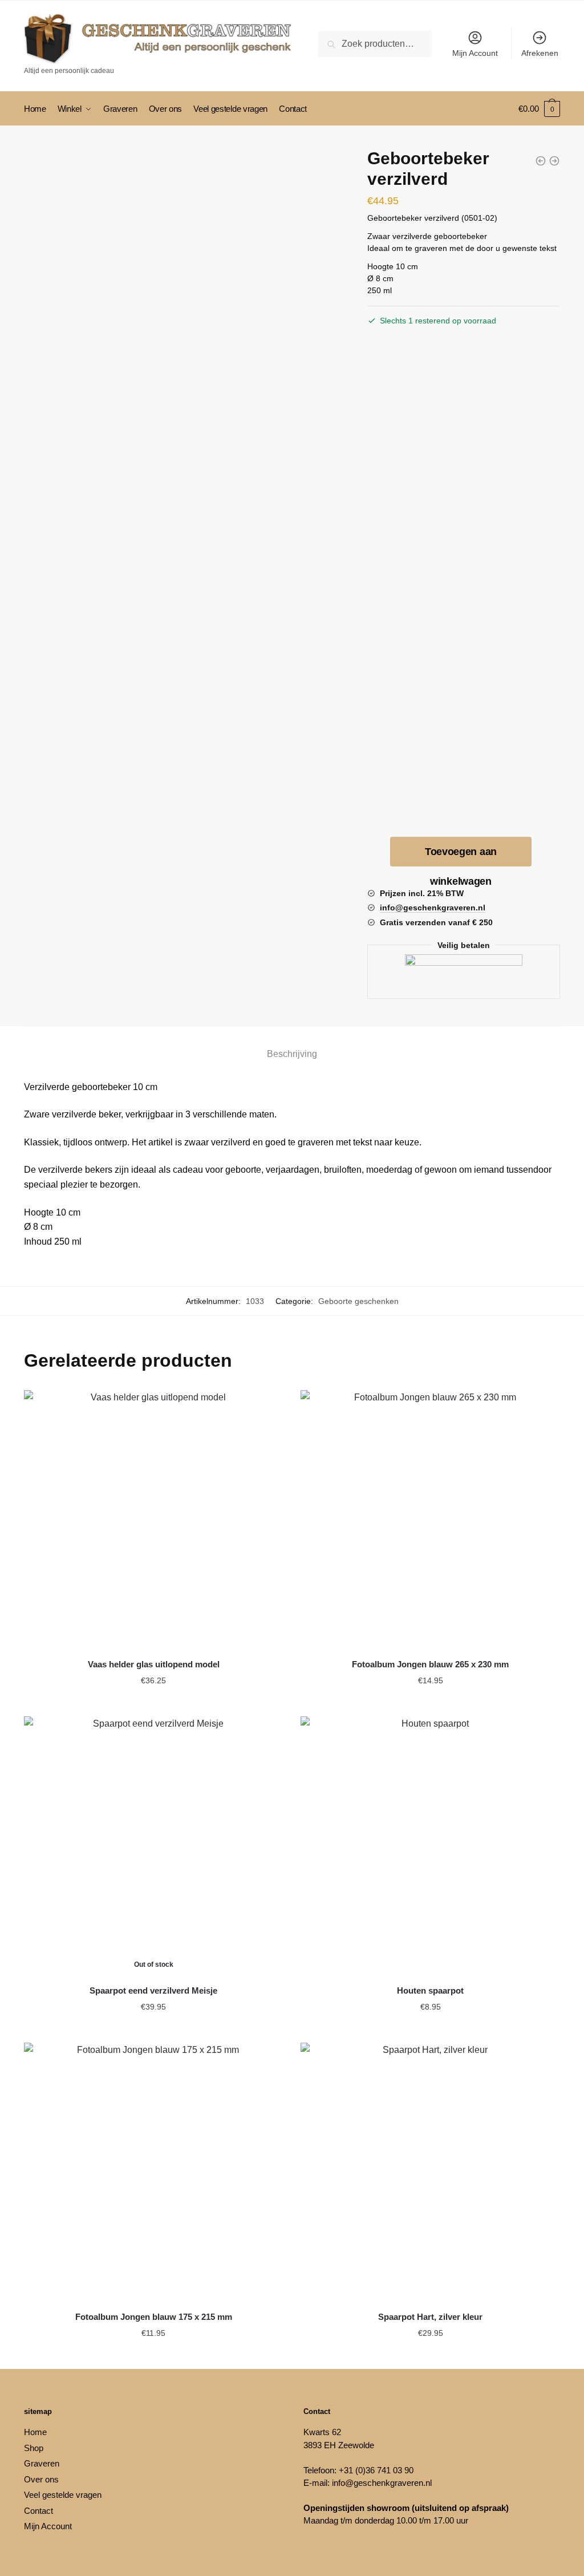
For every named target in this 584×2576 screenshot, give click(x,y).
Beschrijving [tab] (292, 1054)
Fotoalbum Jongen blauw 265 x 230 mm (430, 1664)
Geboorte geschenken (358, 1301)
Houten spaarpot (430, 1990)
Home (35, 2432)
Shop (34, 2448)
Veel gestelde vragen (63, 2495)
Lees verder (153, 2030)
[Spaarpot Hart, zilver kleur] (430, 2172)
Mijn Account (475, 53)
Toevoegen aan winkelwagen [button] (153, 1703)
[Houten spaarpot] (430, 1846)
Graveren (42, 2463)
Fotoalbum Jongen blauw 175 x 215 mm (154, 2317)
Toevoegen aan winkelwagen (461, 856)
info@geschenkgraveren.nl (382, 2483)
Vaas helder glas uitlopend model (154, 1664)
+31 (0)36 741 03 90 (376, 2470)
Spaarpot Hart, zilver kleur (430, 2317)
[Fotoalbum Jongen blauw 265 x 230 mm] (430, 1520)
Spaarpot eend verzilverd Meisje (153, 1990)
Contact (38, 2511)
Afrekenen (540, 53)
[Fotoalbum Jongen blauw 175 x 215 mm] (154, 2172)
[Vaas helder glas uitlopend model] (154, 1520)
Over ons (41, 2479)
